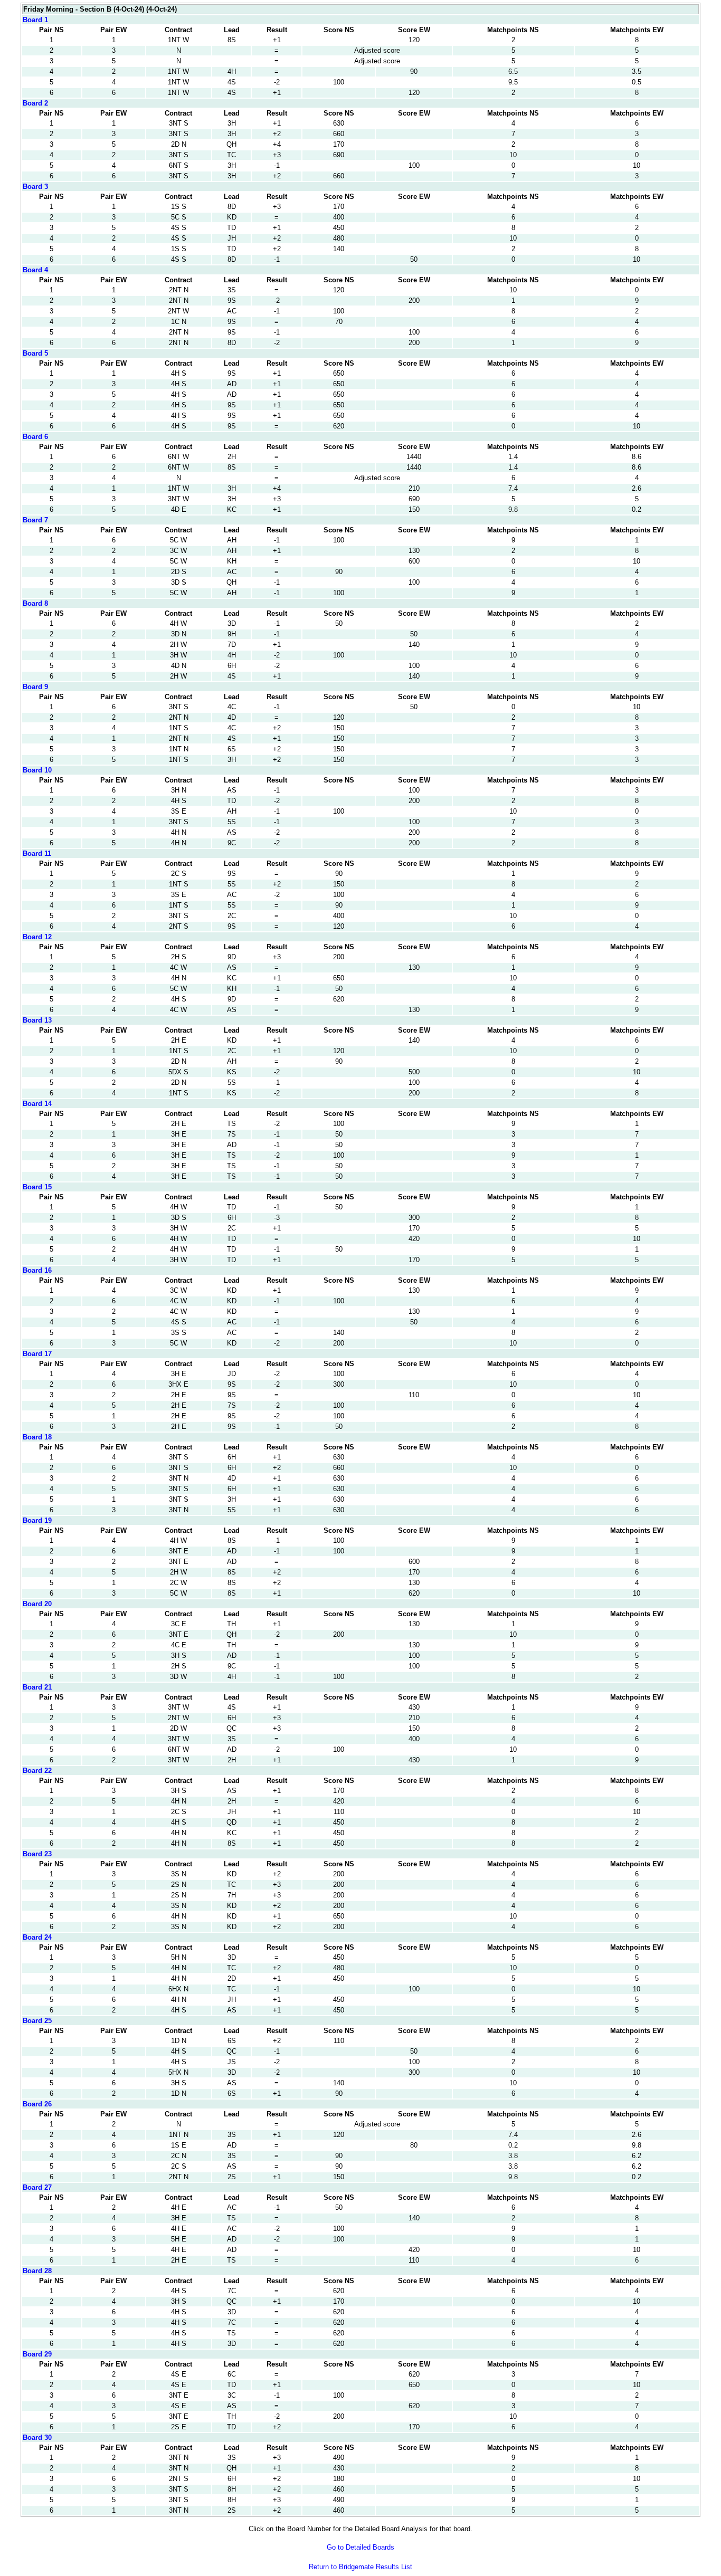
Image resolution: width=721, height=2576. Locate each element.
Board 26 (37, 2104)
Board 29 (37, 2354)
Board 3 (35, 187)
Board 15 (37, 1187)
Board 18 (37, 1437)
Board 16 (37, 1270)
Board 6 (35, 437)
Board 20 (37, 1604)
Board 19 (37, 1520)
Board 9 (35, 687)
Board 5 (35, 353)
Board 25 (37, 2021)
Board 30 (37, 2437)
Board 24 (37, 1937)
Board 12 (37, 937)
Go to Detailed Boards (360, 2547)
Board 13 (37, 1020)
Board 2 (35, 103)
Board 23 (37, 1854)
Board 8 (35, 603)
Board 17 (37, 1354)
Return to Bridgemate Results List (360, 2567)
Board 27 (37, 2187)
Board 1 (35, 20)
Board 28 (37, 2271)
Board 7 (35, 520)
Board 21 (37, 1687)
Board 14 (37, 1104)
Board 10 (37, 770)
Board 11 (37, 853)
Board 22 (37, 1771)
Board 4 (35, 270)
